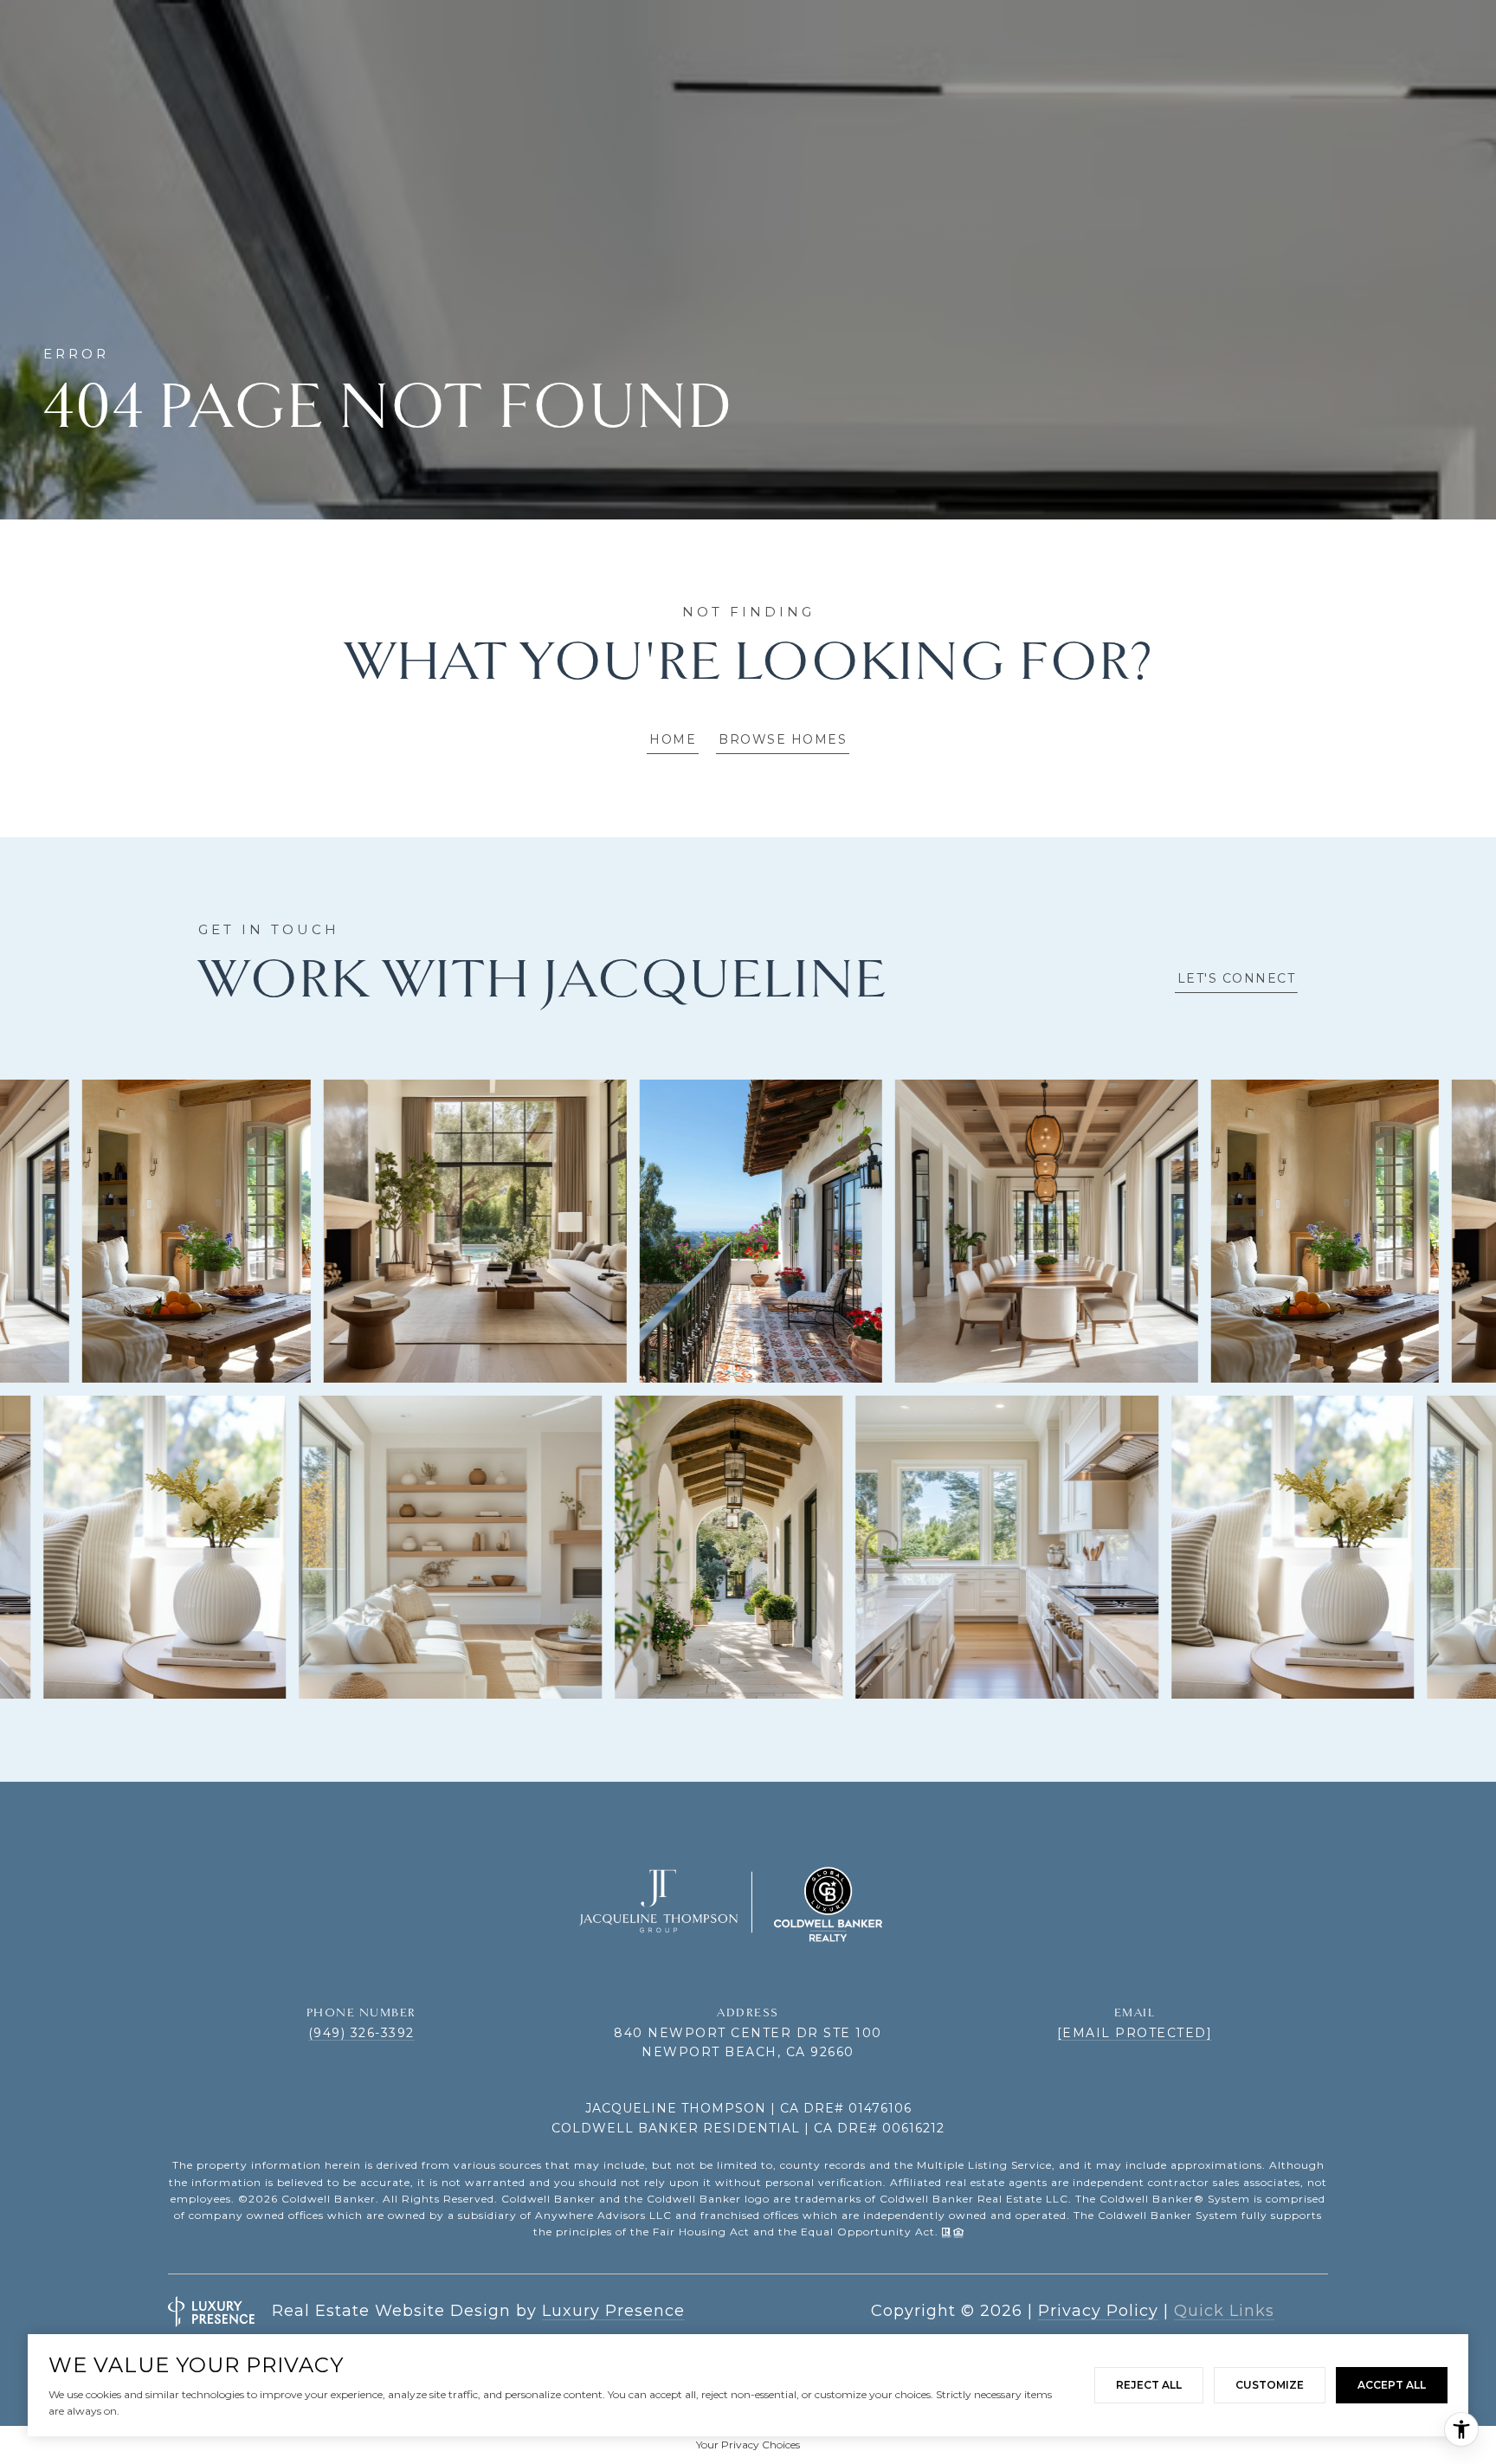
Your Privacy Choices (748, 2445)
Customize (1270, 2385)
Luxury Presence (613, 2311)
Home (673, 739)
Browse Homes (783, 739)
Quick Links (1224, 2311)
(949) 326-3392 (361, 2033)
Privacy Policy (1098, 2311)
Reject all (1149, 2385)
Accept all (1392, 2385)
